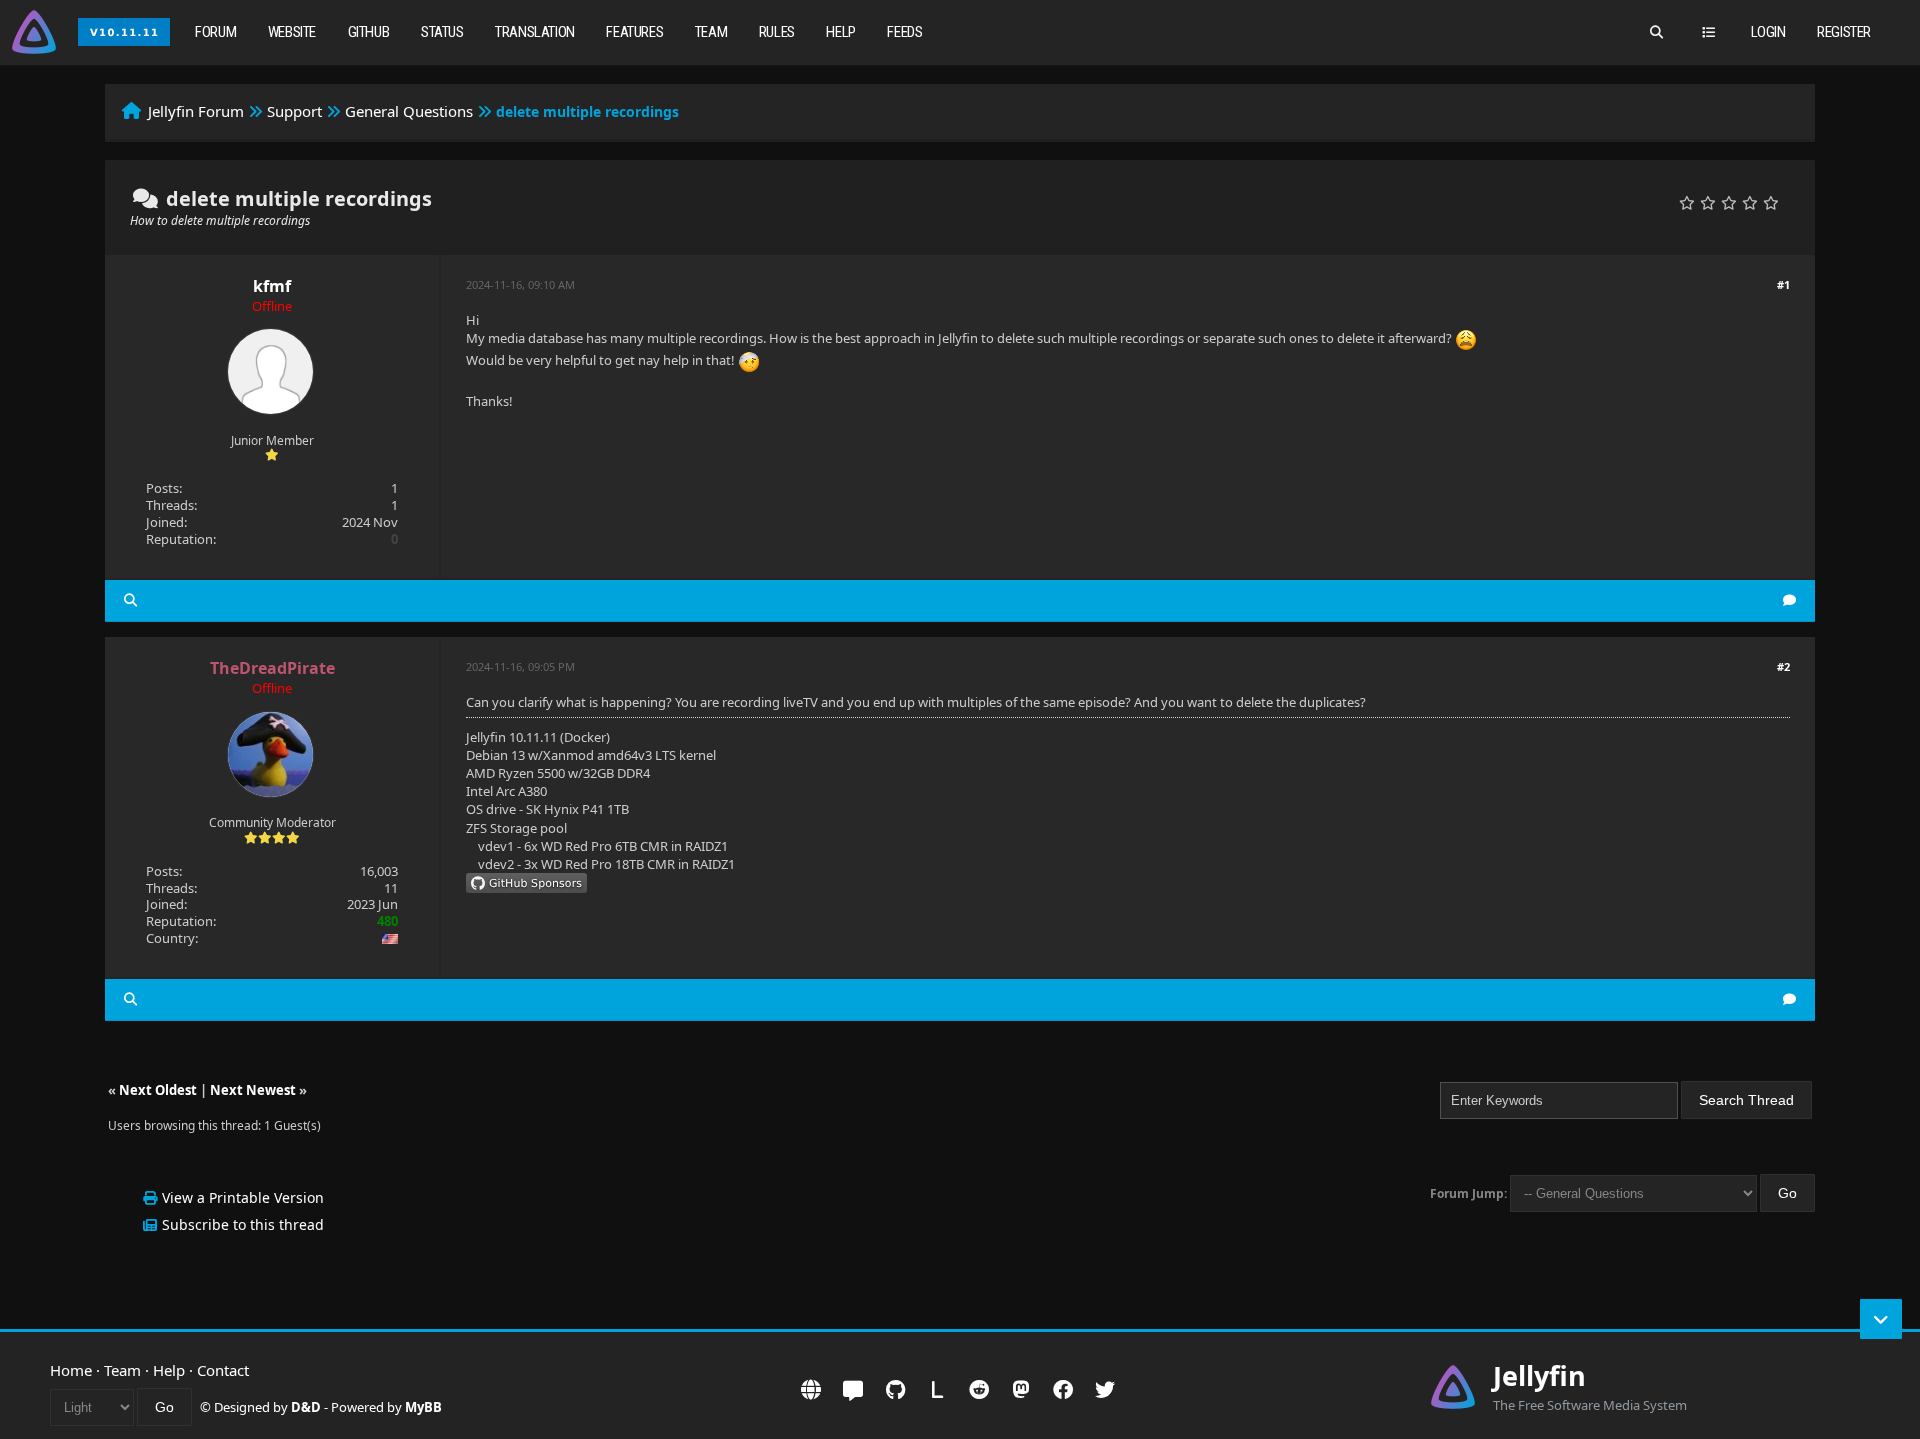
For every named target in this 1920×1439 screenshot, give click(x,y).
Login (1768, 32)
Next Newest (253, 1090)
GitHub (369, 32)
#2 (1783, 666)
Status (442, 32)
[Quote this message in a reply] (1789, 600)
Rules (777, 32)
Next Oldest (158, 1090)
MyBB (423, 1407)
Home (71, 1370)
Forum (215, 32)
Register (1844, 32)
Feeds (904, 32)
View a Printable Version (243, 1197)
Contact (223, 1370)
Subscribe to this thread (243, 1224)
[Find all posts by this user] (130, 600)
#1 (1783, 284)
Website (292, 32)
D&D (306, 1407)
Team (711, 32)
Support (294, 111)
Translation (535, 32)
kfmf (272, 286)
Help (840, 32)
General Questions (409, 111)
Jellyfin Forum (196, 111)
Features (634, 32)
